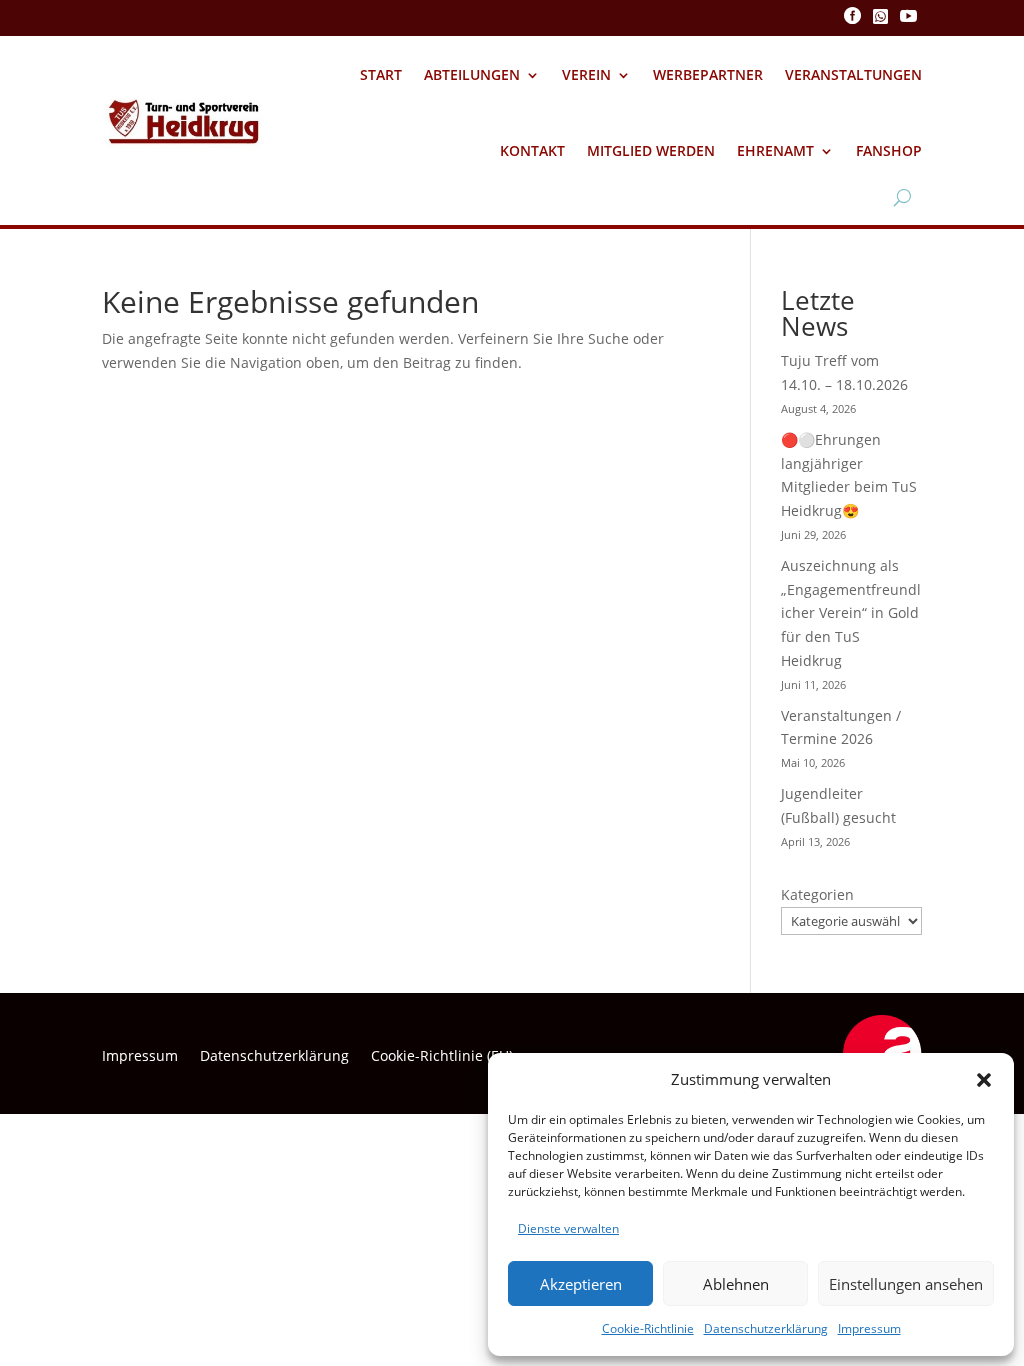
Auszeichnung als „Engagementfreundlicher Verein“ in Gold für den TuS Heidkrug (851, 613)
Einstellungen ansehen (906, 1284)
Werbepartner (708, 74)
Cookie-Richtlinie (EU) (442, 1057)
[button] (984, 1080)
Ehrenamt (775, 150)
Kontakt (532, 150)
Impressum (869, 1328)
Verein (586, 74)
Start (381, 74)
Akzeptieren (581, 1284)
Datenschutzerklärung (766, 1328)
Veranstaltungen (853, 74)
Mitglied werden (651, 150)
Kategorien (817, 894)
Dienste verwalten (568, 1228)
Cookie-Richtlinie (648, 1328)
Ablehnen (736, 1284)
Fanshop (889, 150)
